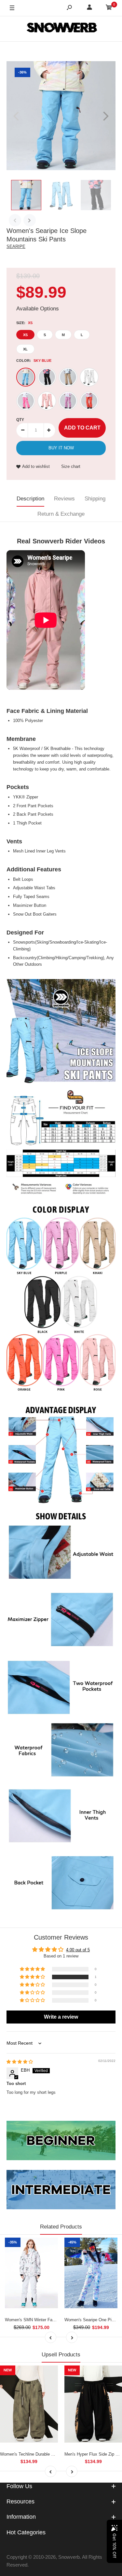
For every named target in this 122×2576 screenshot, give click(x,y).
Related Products (61, 2227)
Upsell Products (61, 2355)
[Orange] (89, 401)
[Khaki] (68, 377)
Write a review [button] (61, 2017)
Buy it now (61, 448)
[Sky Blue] (26, 377)
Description (30, 499)
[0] (109, 8)
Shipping (95, 499)
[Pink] (26, 401)
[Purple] (68, 401)
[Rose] (47, 401)
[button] (33, 1977)
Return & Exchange (61, 514)
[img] (20, 2062)
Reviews (64, 499)
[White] (89, 377)
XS (25, 335)
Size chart (71, 466)
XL (25, 349)
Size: (24, 323)
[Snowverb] (61, 29)
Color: (34, 361)
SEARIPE (16, 246)
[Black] (47, 377)
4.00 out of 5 (78, 1950)
